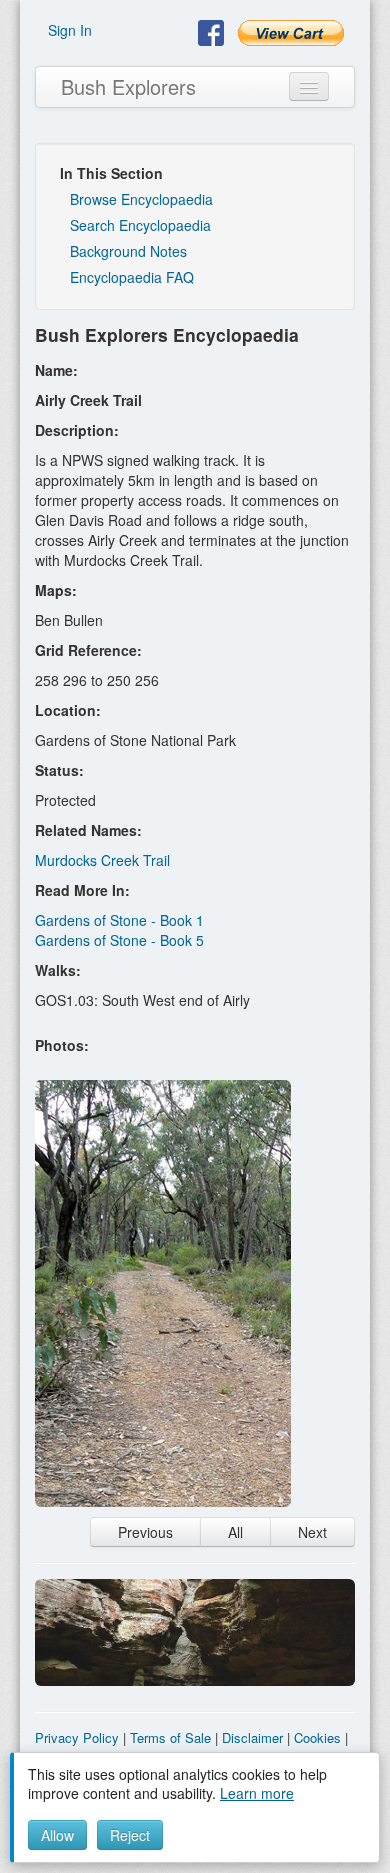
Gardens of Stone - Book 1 (119, 920)
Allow (57, 1835)
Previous (145, 1532)
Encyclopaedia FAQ (132, 277)
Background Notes (128, 251)
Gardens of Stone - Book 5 (119, 940)
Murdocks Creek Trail (102, 860)
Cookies (317, 1737)
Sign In (70, 30)
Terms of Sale (170, 1737)
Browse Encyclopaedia (141, 199)
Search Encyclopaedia (140, 225)
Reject (130, 1835)
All (235, 1532)
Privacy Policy (77, 1737)
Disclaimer (252, 1737)
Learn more (257, 1793)
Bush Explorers (128, 86)
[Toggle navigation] (309, 86)
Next (312, 1532)
